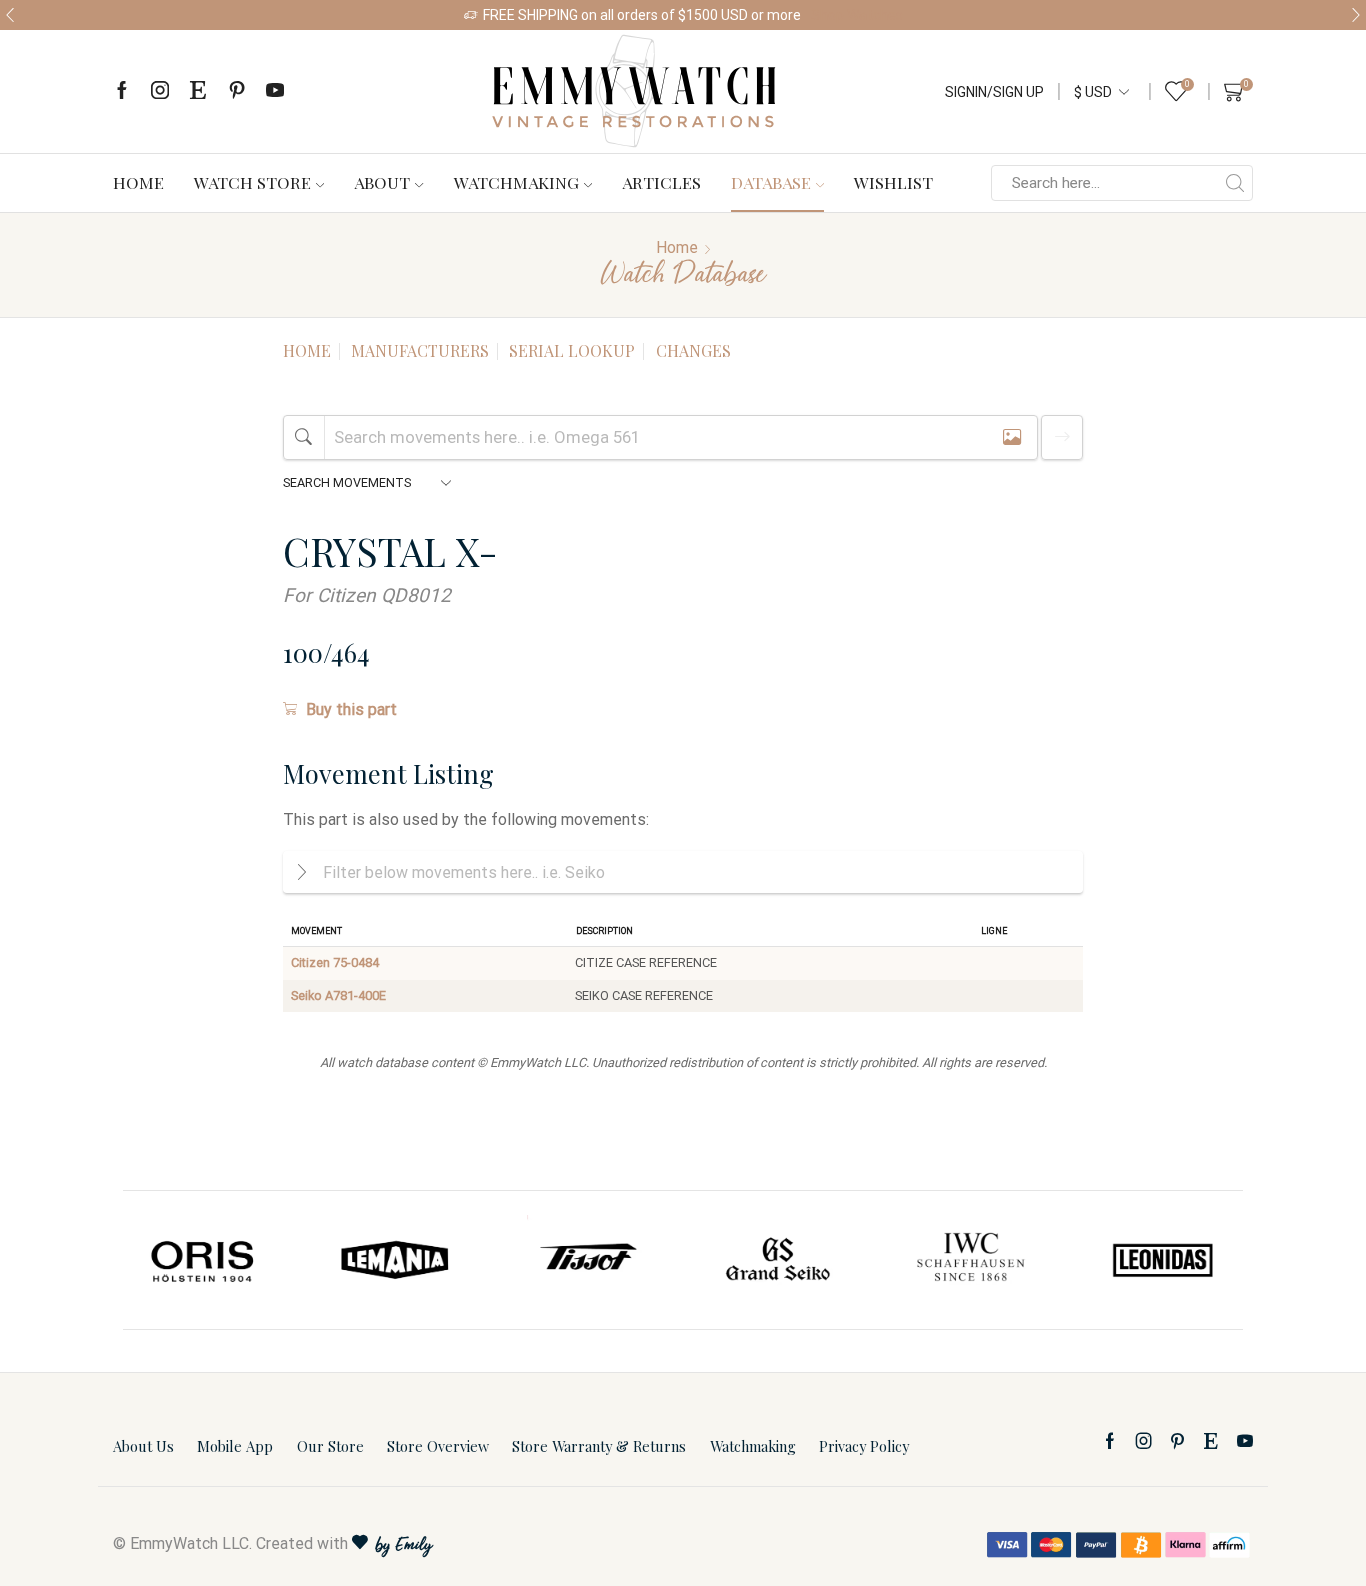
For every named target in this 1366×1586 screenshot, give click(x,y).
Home (138, 182)
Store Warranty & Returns (599, 1446)
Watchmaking (516, 182)
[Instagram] (160, 91)
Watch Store (252, 182)
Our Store (330, 1446)
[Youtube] (275, 91)
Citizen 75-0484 (335, 962)
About (382, 182)
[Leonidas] (1162, 1260)
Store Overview (438, 1446)
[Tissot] (587, 1260)
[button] (10, 15)
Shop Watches (857, 15)
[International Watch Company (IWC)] (971, 1260)
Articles (661, 182)
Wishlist (893, 182)
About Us (143, 1446)
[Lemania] (396, 1260)
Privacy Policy (864, 1446)
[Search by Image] (1012, 437)
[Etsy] (198, 91)
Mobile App (235, 1446)
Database (771, 182)
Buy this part (351, 709)
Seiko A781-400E (338, 995)
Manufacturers (420, 350)
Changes (693, 350)
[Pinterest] (237, 91)
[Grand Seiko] (779, 1260)
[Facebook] (122, 91)
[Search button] (1235, 183)
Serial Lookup (572, 350)
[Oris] (204, 1260)
